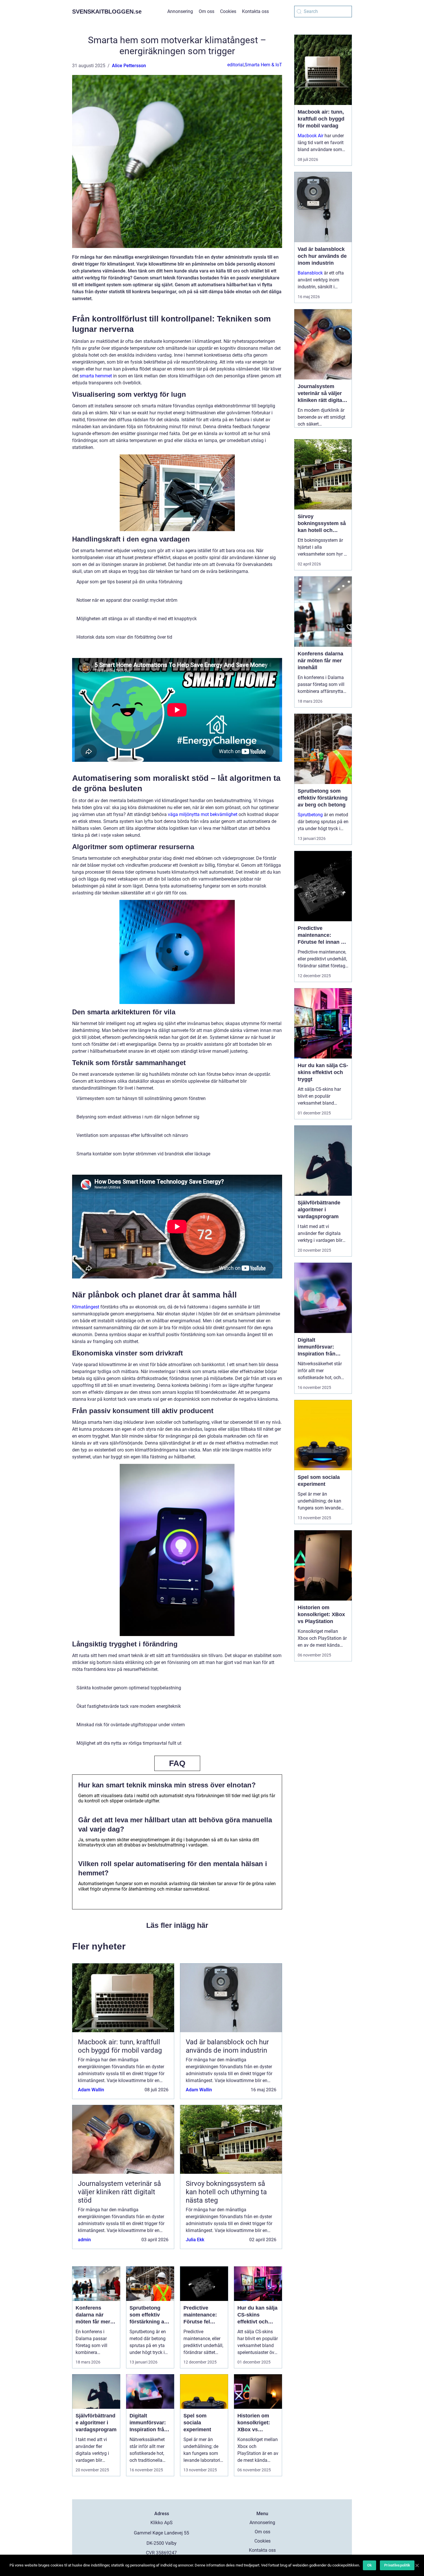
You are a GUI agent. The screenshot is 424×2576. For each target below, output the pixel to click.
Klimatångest (86, 1307)
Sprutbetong (310, 815)
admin (84, 2240)
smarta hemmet (96, 376)
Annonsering (180, 11)
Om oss (207, 11)
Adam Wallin (91, 2090)
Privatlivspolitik (397, 2565)
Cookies (228, 11)
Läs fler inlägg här (177, 1925)
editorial (236, 65)
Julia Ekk (195, 2240)
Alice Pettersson (129, 66)
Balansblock (310, 273)
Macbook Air (311, 136)
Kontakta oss (255, 11)
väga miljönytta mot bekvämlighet (203, 814)
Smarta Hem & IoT (263, 65)
